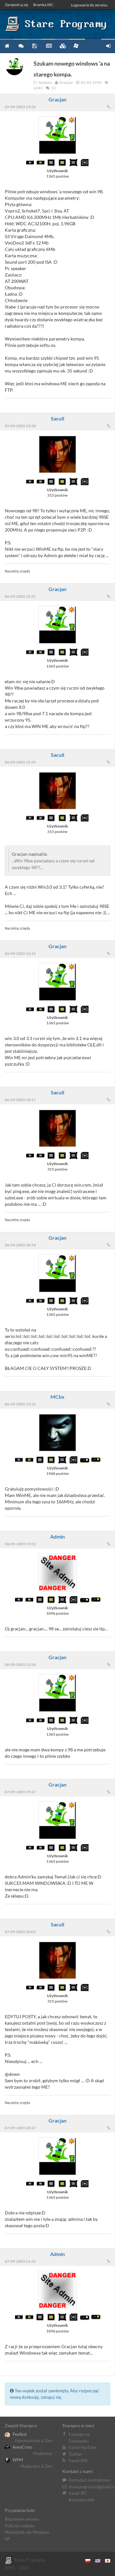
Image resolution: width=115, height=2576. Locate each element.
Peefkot (19, 2434)
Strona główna (7, 46)
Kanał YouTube (82, 2447)
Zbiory (62, 46)
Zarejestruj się (16, 5)
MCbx (57, 1397)
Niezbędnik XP (77, 46)
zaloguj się (51, 2397)
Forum (21, 46)
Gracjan (57, 99)
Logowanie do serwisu (89, 5)
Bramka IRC (43, 5)
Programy (34, 46)
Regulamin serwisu (22, 2519)
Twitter (75, 2454)
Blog (48, 46)
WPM (17, 2460)
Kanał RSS (78, 2460)
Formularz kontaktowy (89, 2480)
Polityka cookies (20, 2526)
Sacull (57, 418)
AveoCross (22, 2447)
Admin (57, 1536)
